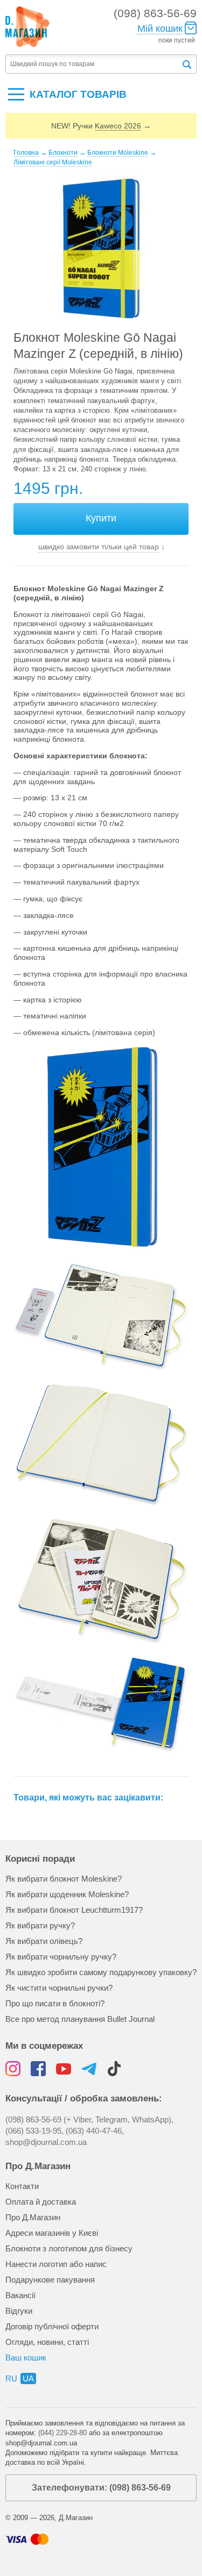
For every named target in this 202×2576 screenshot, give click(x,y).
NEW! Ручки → (101, 126)
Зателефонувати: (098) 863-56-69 (101, 2488)
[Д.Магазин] (27, 27)
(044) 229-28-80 (62, 2433)
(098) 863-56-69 (155, 13)
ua (28, 2378)
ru (11, 2378)
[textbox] (93, 64)
